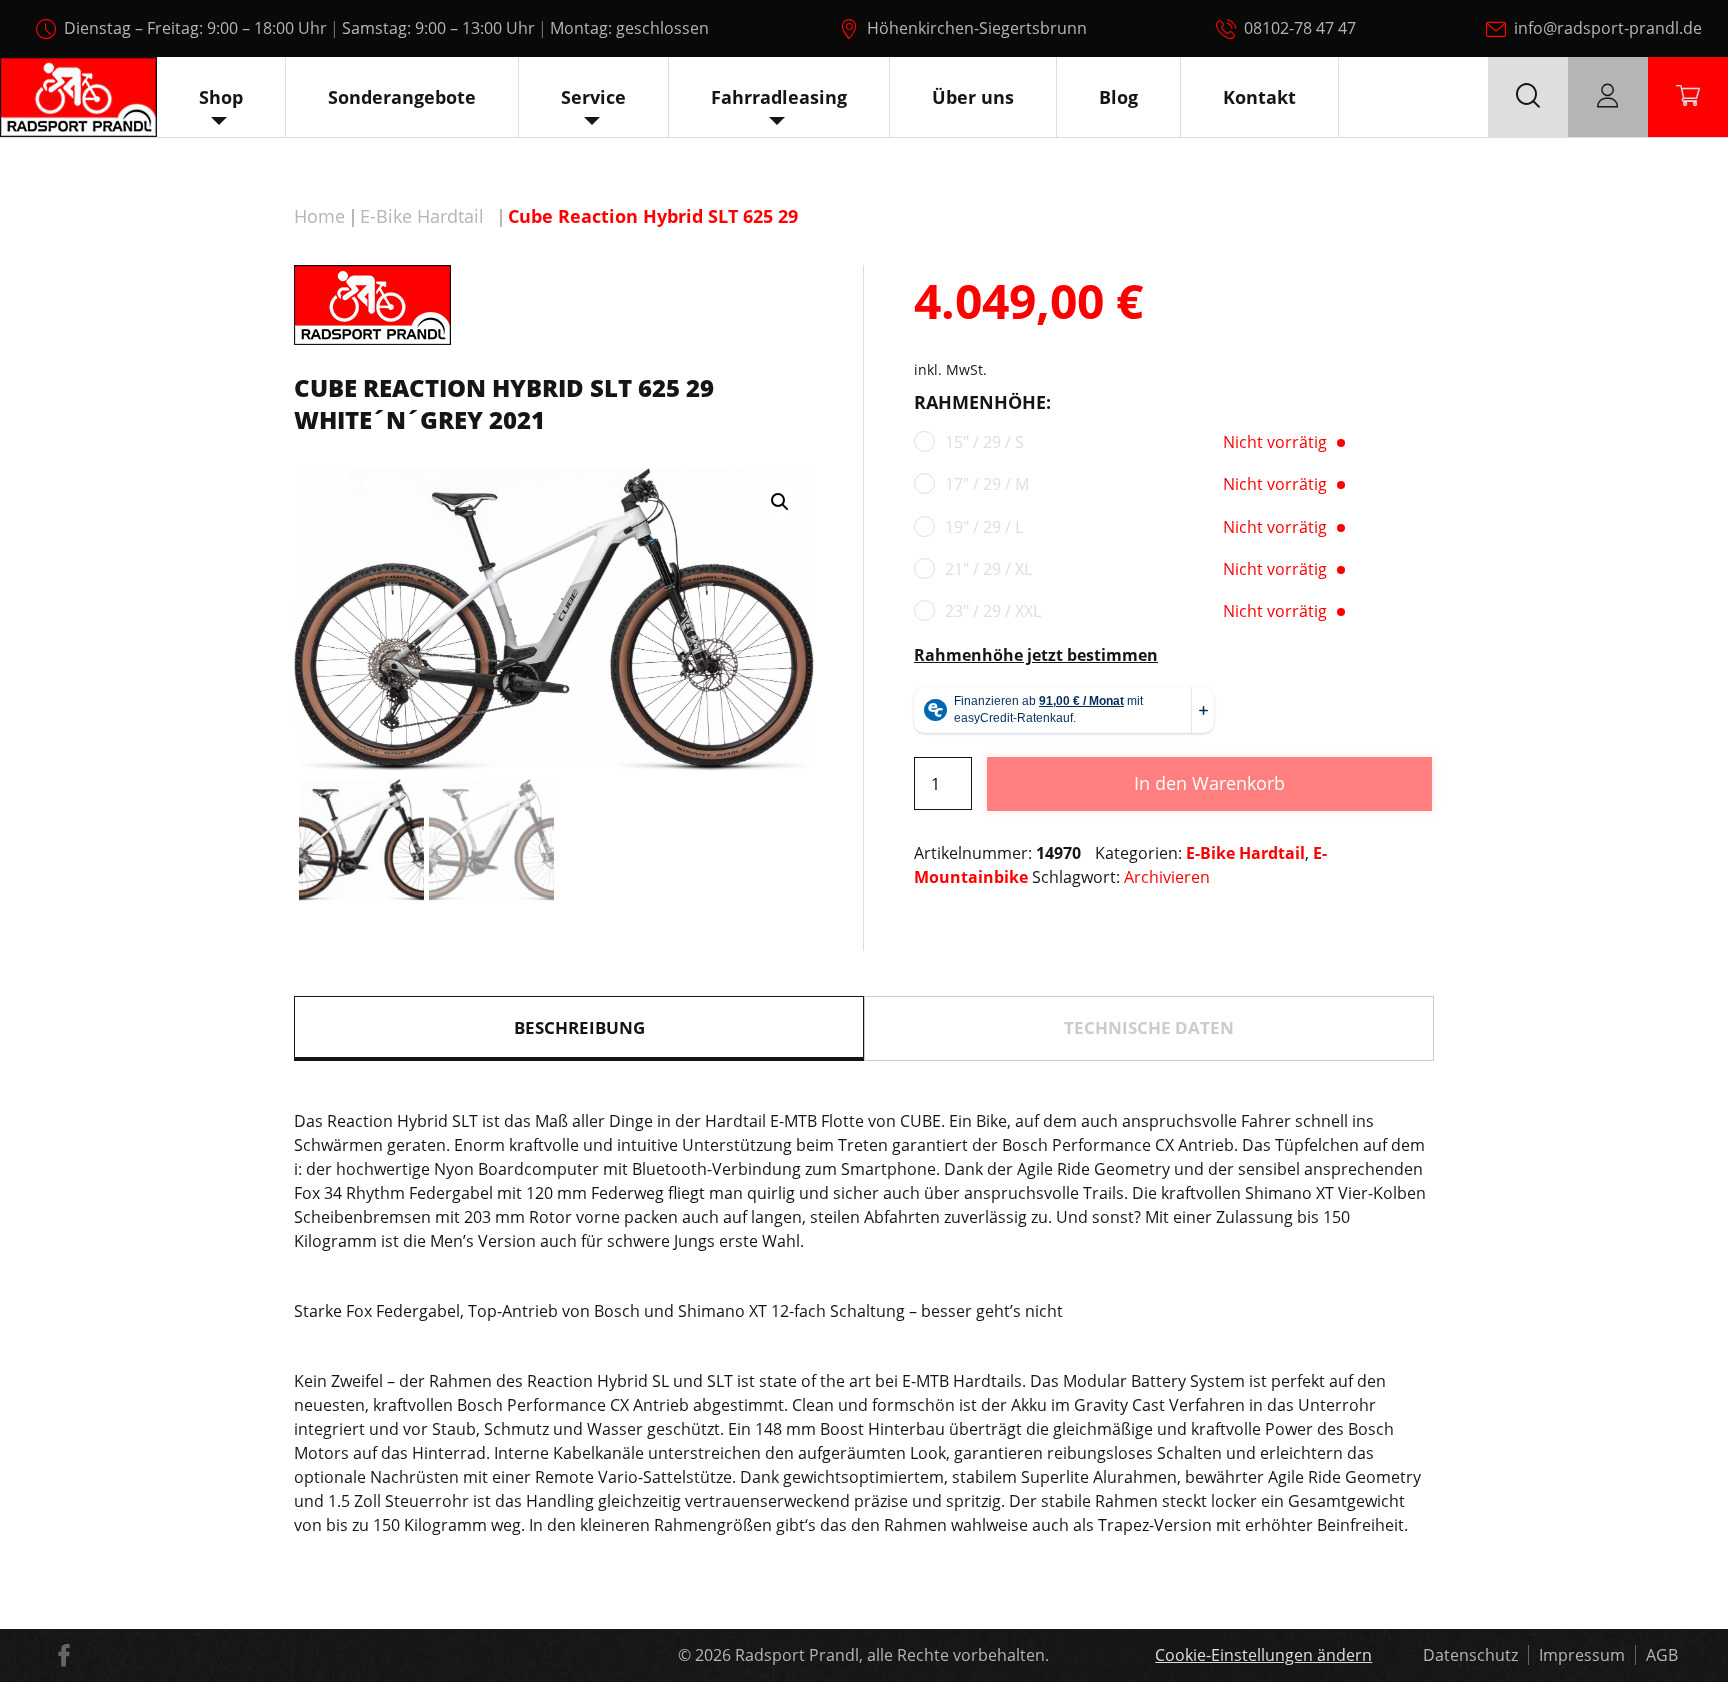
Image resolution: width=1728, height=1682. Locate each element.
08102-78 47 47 (1300, 28)
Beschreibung (579, 1027)
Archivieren (1167, 877)
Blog (1118, 97)
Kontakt (1259, 97)
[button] (780, 502)
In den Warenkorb (1209, 783)
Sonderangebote (402, 97)
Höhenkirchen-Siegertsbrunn (977, 28)
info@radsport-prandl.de (1608, 28)
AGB (1662, 1655)
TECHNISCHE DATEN (1149, 1027)
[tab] (579, 1028)
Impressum (1582, 1655)
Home (319, 216)
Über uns (973, 97)
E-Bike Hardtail (422, 216)
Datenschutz (1470, 1655)
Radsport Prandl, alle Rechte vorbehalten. (892, 1655)
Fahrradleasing (779, 97)
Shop (221, 97)
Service (593, 97)
